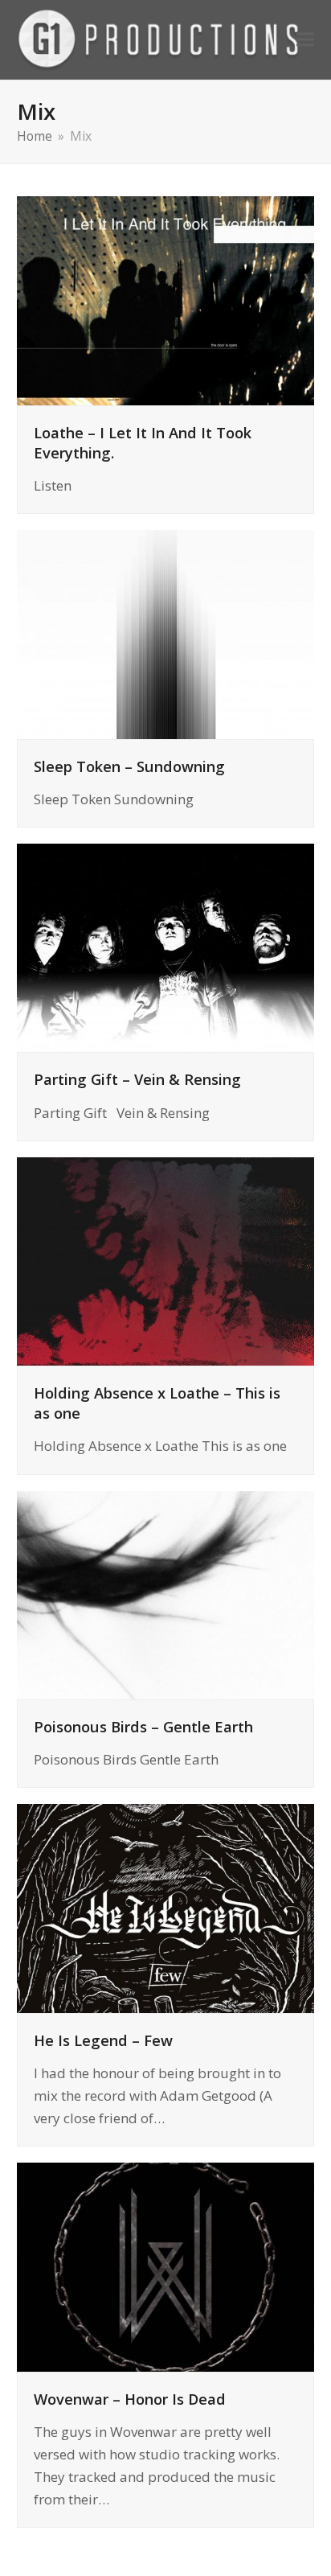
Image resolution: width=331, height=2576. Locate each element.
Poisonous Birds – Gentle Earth (143, 1726)
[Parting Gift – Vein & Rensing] (166, 946)
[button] (305, 40)
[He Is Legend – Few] (166, 1907)
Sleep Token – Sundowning (129, 766)
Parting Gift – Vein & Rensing (137, 1079)
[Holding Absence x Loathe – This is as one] (166, 1260)
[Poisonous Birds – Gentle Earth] (166, 1594)
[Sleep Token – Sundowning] (166, 633)
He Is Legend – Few (103, 2040)
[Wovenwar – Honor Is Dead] (166, 2265)
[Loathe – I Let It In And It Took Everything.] (166, 299)
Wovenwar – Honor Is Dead (130, 2399)
